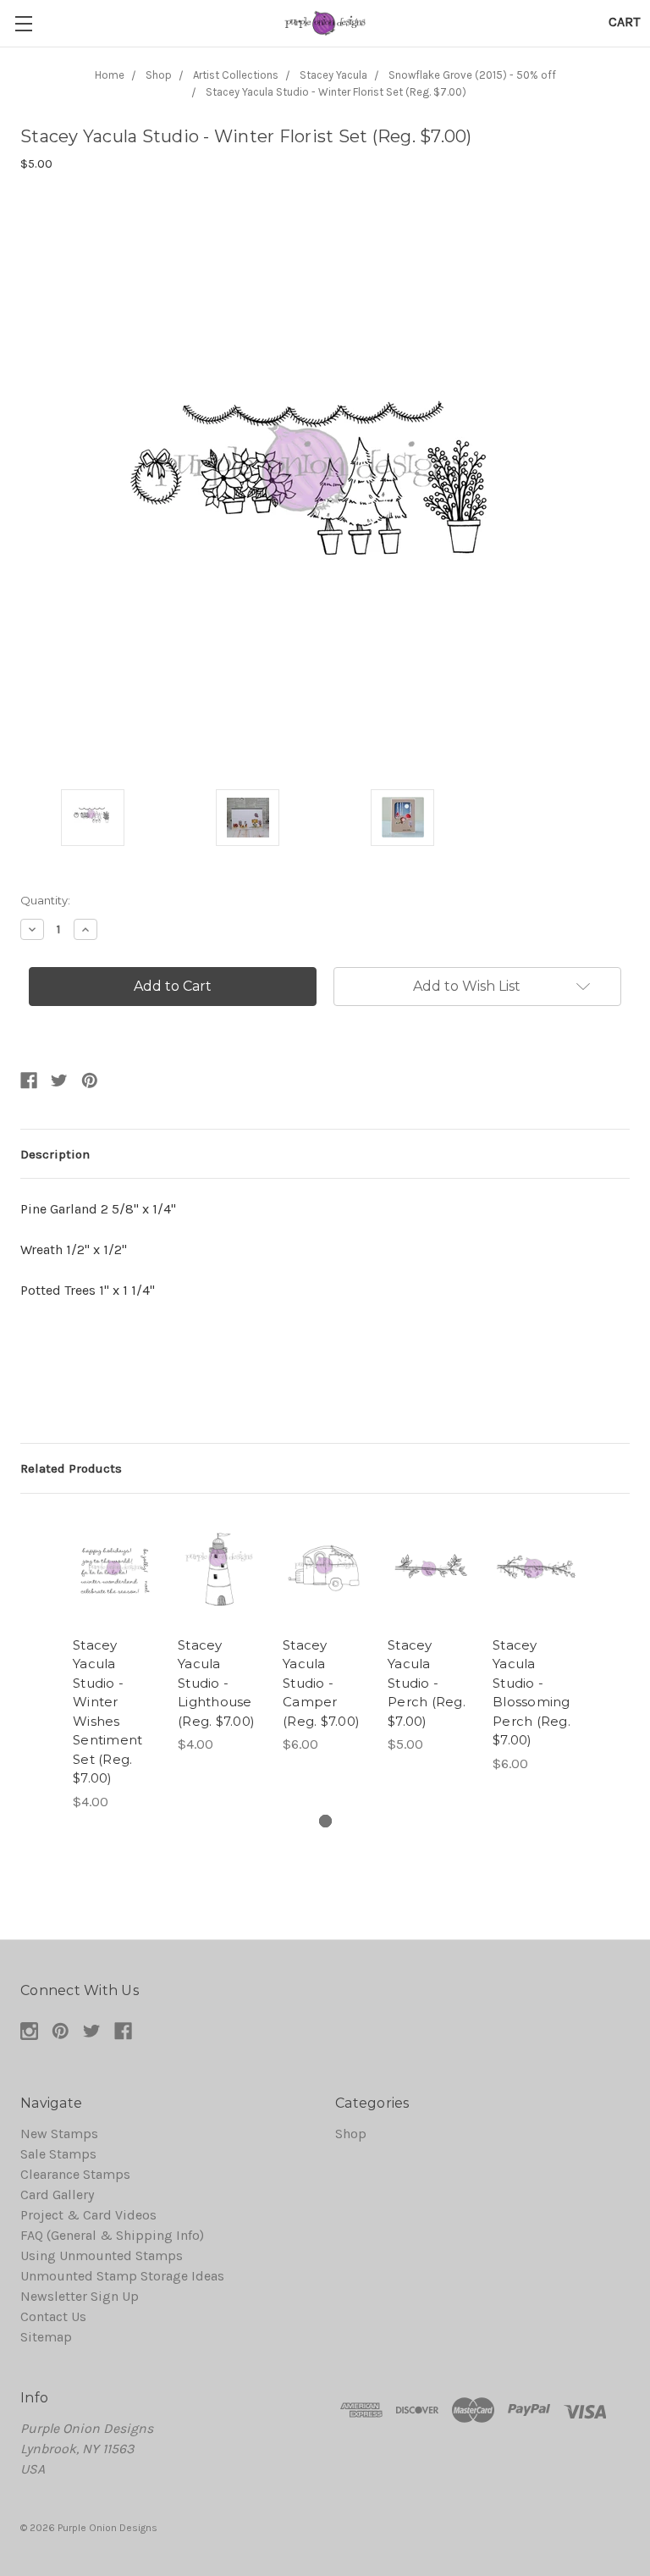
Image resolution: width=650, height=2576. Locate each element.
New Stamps (59, 2134)
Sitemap (46, 2337)
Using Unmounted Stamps (102, 2255)
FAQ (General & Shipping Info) (112, 2235)
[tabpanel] (115, 1663)
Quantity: (45, 900)
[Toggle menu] (23, 23)
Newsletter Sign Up (80, 2296)
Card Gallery (57, 2195)
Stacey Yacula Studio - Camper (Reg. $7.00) (321, 1683)
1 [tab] (325, 1821)
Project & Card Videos (88, 2215)
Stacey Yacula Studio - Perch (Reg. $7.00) (427, 1683)
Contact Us (53, 2316)
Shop (351, 2134)
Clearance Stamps (75, 2174)
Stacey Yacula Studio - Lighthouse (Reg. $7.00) (216, 1683)
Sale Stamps (58, 2154)
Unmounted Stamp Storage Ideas (122, 2276)
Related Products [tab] (71, 1468)
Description (55, 1154)
